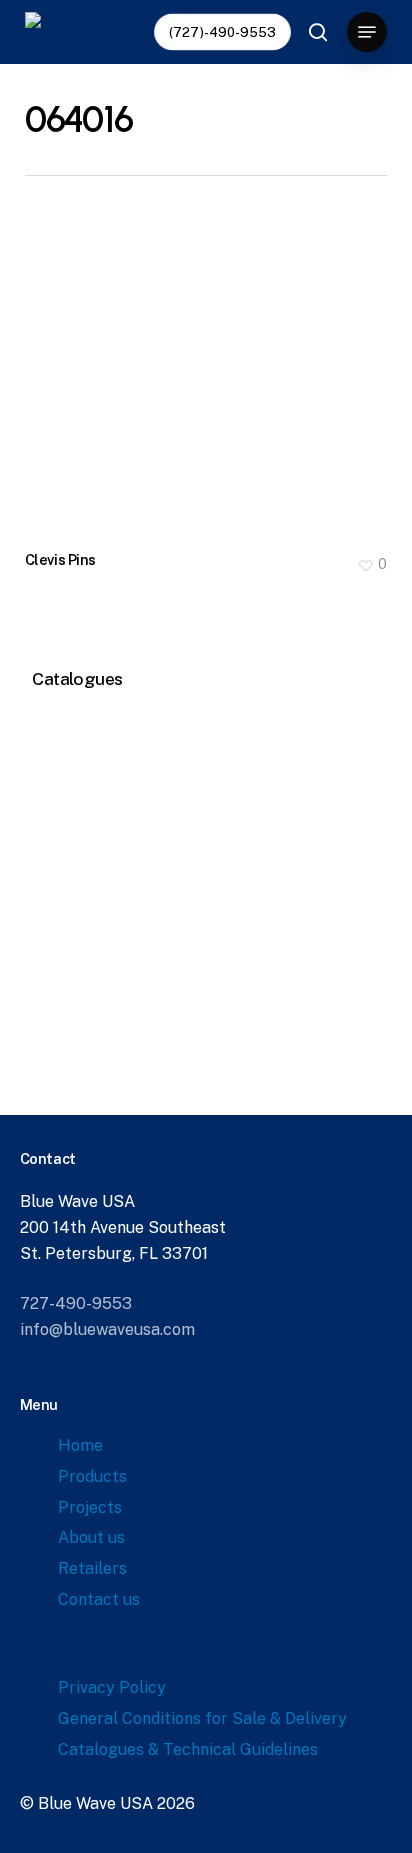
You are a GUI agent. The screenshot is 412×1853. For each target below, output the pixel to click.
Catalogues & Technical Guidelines (188, 1749)
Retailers (92, 1568)
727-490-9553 (76, 1303)
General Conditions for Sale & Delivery (202, 1718)
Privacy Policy (112, 1687)
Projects (90, 1507)
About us (91, 1537)
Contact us (99, 1599)
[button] (367, 32)
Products (92, 1476)
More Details (211, 363)
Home (80, 1445)
